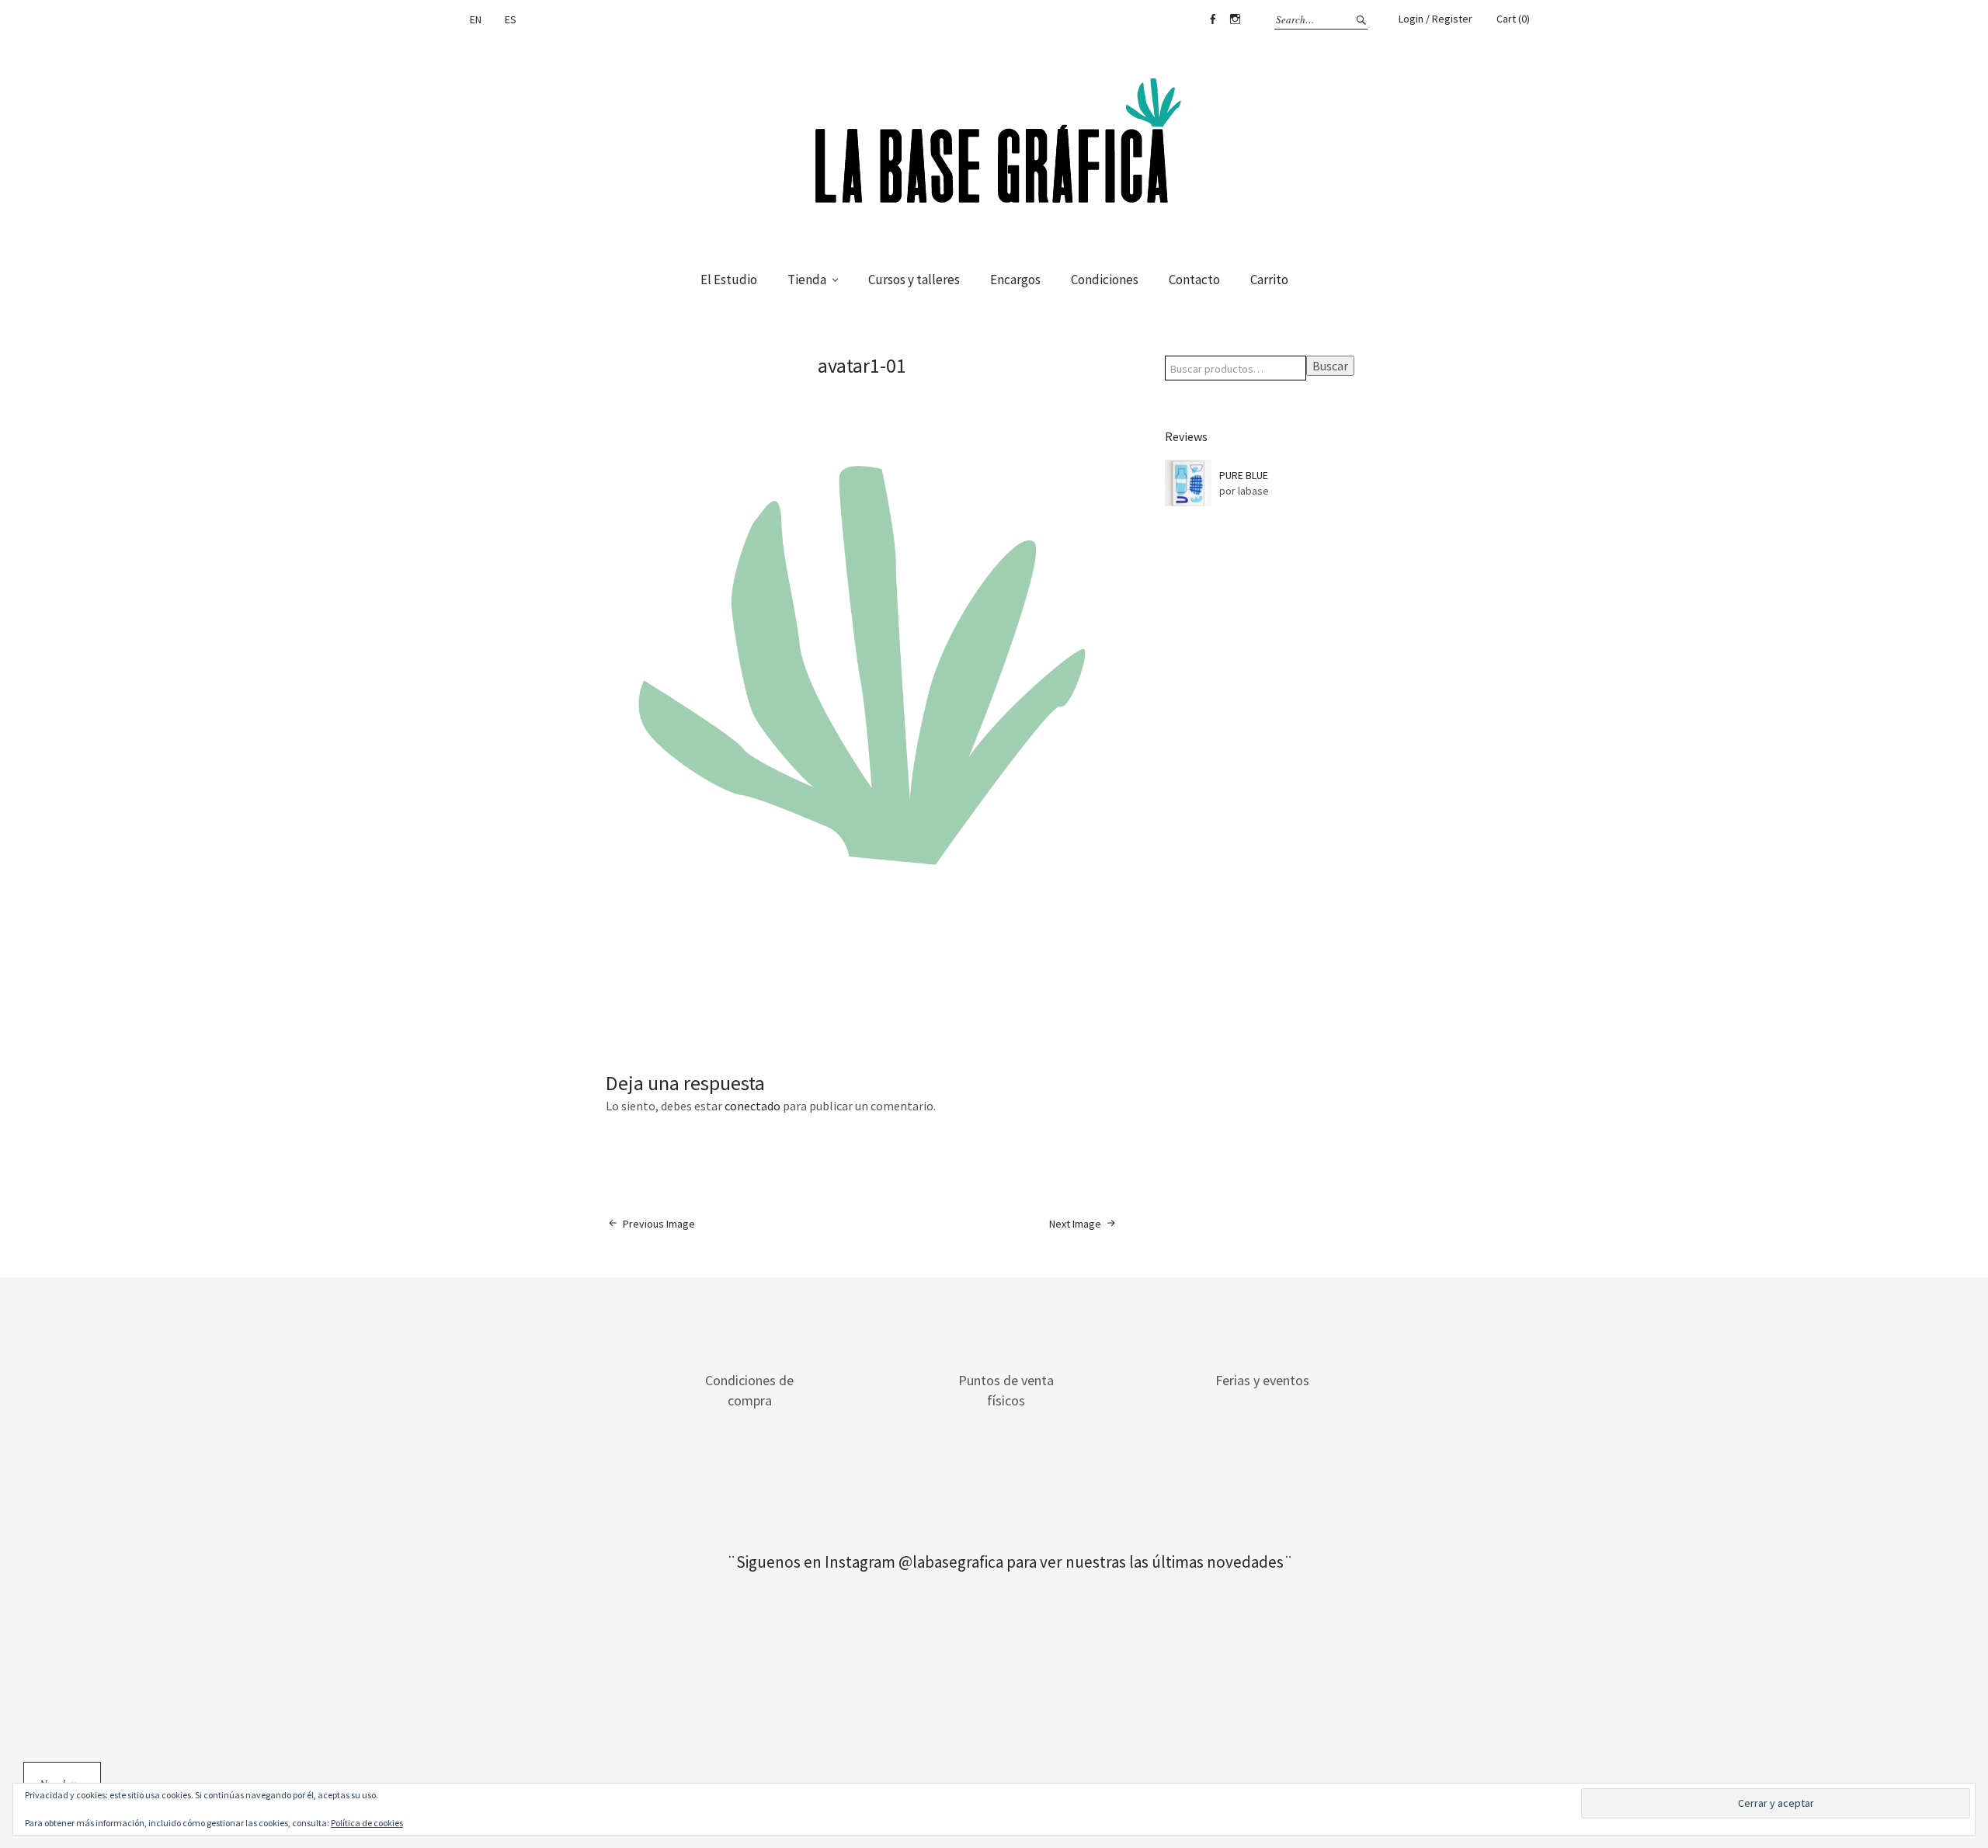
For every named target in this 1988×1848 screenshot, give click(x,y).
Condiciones (1105, 280)
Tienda (807, 280)
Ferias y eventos (1262, 1380)
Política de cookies (367, 1823)
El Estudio (729, 280)
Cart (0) (1513, 19)
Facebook (1212, 19)
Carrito (1269, 280)
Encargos (1015, 280)
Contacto (1194, 280)
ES (511, 19)
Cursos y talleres (914, 280)
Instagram (1235, 19)
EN (476, 19)
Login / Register (1435, 19)
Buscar (1330, 366)
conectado (752, 1106)
